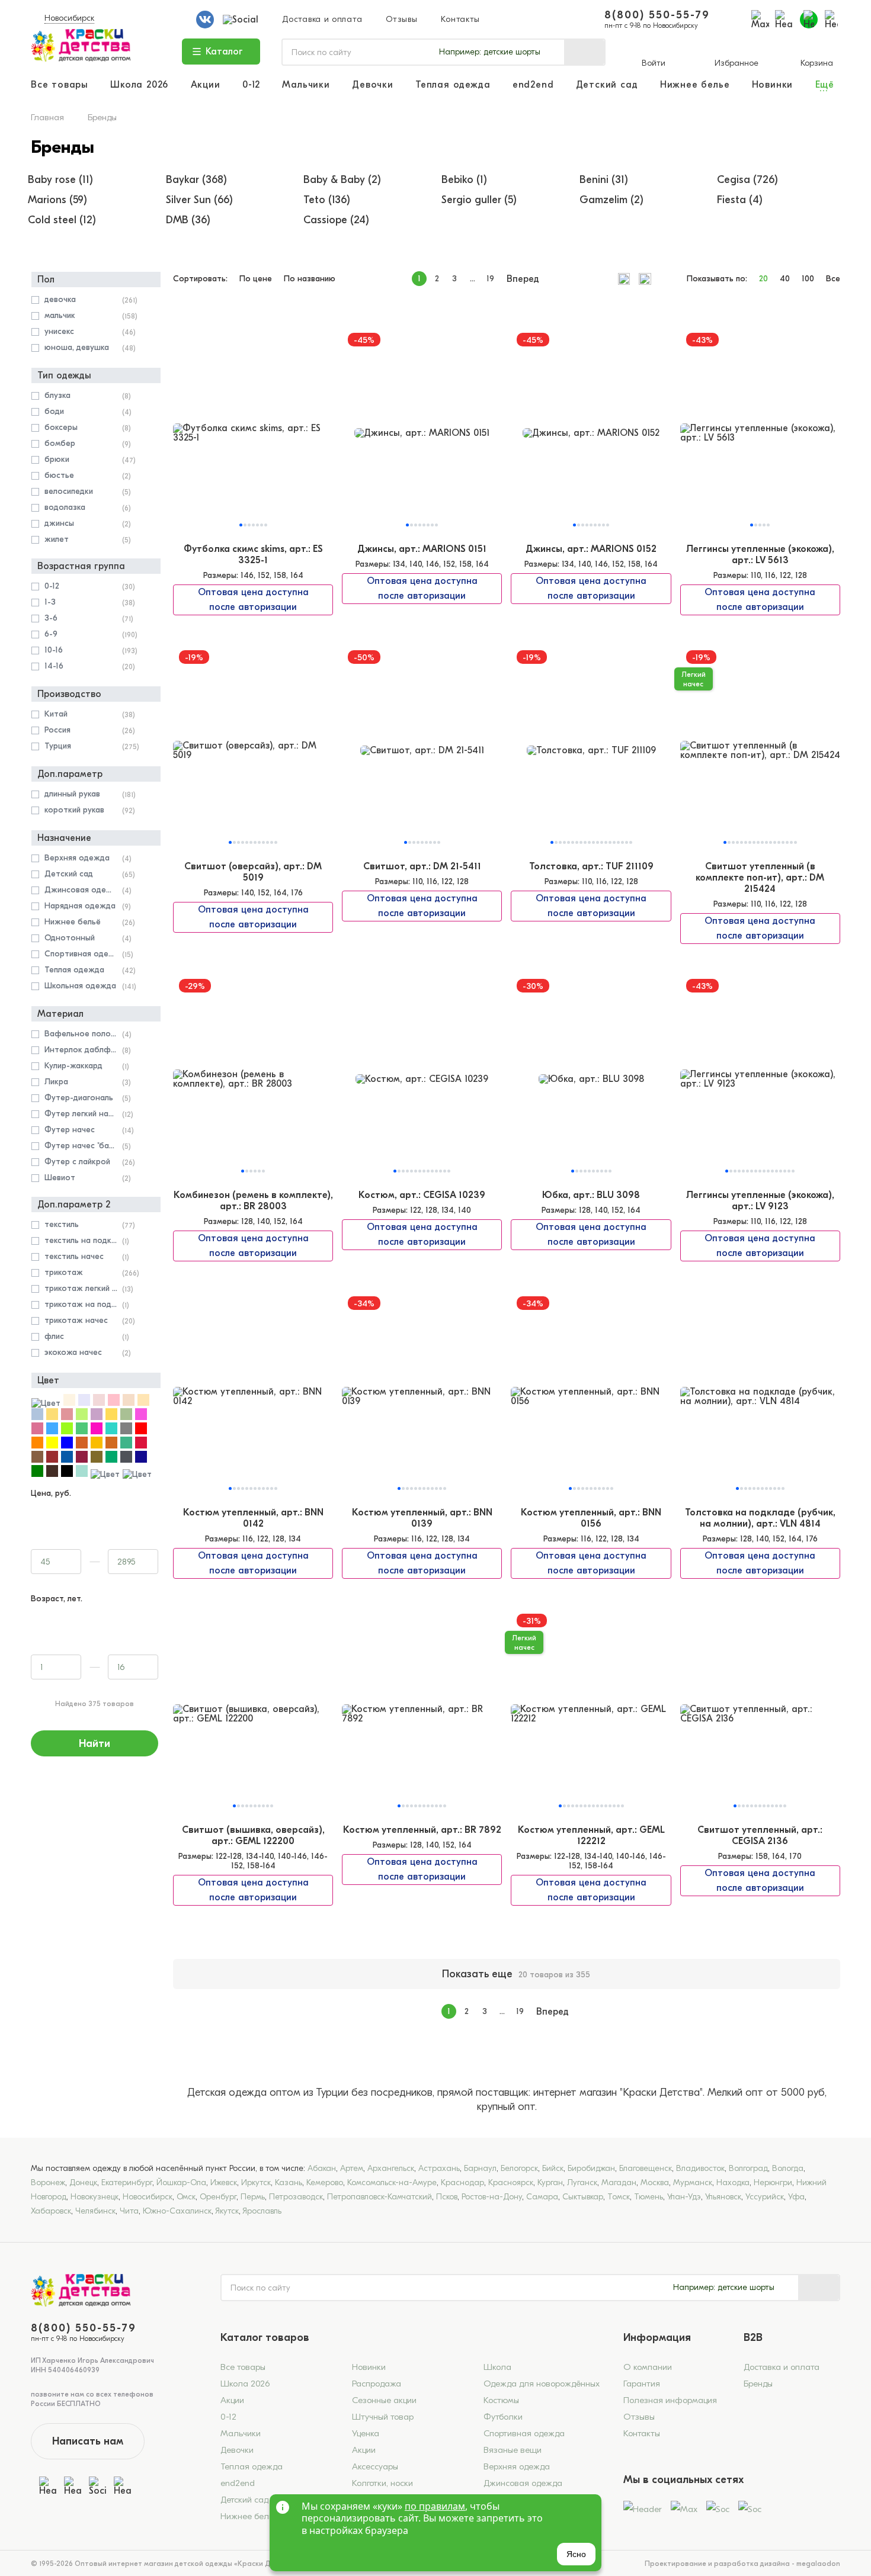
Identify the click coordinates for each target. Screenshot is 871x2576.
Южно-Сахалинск (177, 2211)
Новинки (773, 85)
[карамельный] (82, 1446)
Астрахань (439, 2168)
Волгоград (748, 2168)
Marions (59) (57, 200)
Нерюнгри (773, 2182)
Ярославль (262, 2211)
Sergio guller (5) (479, 200)
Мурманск (693, 2182)
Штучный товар (383, 2417)
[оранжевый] (37, 1446)
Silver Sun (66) (199, 200)
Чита (129, 2211)
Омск (186, 2197)
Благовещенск (646, 2168)
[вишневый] (82, 1460)
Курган (550, 2182)
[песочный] (52, 1417)
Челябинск (95, 2211)
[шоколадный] (111, 1446)
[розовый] (114, 1403)
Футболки (503, 2417)
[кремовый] (69, 1403)
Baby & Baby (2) (342, 180)
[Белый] (46, 1403)
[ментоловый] (82, 1474)
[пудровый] (99, 1403)
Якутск (227, 2211)
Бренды (758, 2384)
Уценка (366, 2433)
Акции (206, 85)
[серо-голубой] (37, 1417)
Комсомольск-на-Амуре (392, 2182)
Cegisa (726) (747, 180)
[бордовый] (52, 1460)
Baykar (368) (196, 180)
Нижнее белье (695, 85)
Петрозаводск (296, 2197)
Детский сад (607, 85)
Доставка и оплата (322, 19)
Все (833, 279)
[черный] (67, 1474)
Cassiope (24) (336, 220)
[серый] (126, 1432)
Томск (619, 2197)
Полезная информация (670, 2400)
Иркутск (256, 2182)
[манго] (97, 1446)
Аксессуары (375, 2466)
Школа (497, 2367)
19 (490, 279)
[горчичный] (111, 1417)
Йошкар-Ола (181, 2182)
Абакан (322, 2168)
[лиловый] (37, 1432)
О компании (648, 2367)
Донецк (83, 2182)
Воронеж (48, 2182)
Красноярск (511, 2182)
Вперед (523, 279)
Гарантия (642, 2384)
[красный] (141, 1432)
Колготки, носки (382, 2483)
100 (808, 279)
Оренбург (218, 2197)
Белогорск (519, 2168)
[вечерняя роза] (67, 1417)
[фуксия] (141, 1417)
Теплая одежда (453, 85)
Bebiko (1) (464, 180)
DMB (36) (188, 220)
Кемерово (325, 2182)
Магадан (619, 2182)
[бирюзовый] (111, 1432)
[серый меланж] (137, 1474)
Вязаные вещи (513, 2450)
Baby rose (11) (60, 180)
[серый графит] (126, 1460)
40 (785, 279)
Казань (289, 2182)
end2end (533, 85)
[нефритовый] (111, 1460)
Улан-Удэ (684, 2197)
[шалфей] (126, 1417)
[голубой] (52, 1432)
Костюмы (501, 2400)
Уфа (796, 2197)
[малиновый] (141, 1446)
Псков (447, 2197)
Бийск (553, 2168)
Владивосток (700, 2168)
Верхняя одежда (517, 2466)
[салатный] (67, 1432)
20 (763, 279)
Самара (542, 2197)
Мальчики (306, 85)
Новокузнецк (95, 2197)
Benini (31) (604, 180)
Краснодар (462, 2182)
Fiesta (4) (740, 200)
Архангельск (391, 2168)
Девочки (373, 85)
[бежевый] (129, 1403)
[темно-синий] (67, 1460)
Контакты (460, 19)
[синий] (67, 1446)
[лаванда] (84, 1403)
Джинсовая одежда (523, 2483)
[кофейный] (52, 1474)
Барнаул (480, 2168)
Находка (733, 2182)
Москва (655, 2182)
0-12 (251, 85)
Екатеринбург (127, 2182)
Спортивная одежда (524, 2433)
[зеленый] (37, 1474)
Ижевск (224, 2182)
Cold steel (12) (62, 220)
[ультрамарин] (141, 1460)
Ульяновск (723, 2197)
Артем (352, 2168)
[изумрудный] (82, 1432)
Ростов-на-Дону (492, 2197)
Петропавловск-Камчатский (380, 2197)
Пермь (253, 2197)
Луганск (582, 2182)
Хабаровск (51, 2211)
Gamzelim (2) (611, 200)
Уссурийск (765, 2197)
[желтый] (52, 1446)
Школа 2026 (139, 85)
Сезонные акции (384, 2400)
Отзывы (401, 19)
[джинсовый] (105, 1474)
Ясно (576, 2554)
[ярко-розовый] (97, 1432)
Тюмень (649, 2197)
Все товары (60, 85)
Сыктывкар (583, 2197)
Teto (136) (327, 200)
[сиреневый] (97, 1417)
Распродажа (377, 2384)
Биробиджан (591, 2168)
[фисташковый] (82, 1417)
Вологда (788, 2168)
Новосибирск (69, 18)
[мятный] (126, 1446)
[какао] (37, 1460)
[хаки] (97, 1460)
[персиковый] (143, 1403)
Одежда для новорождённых (542, 2384)
